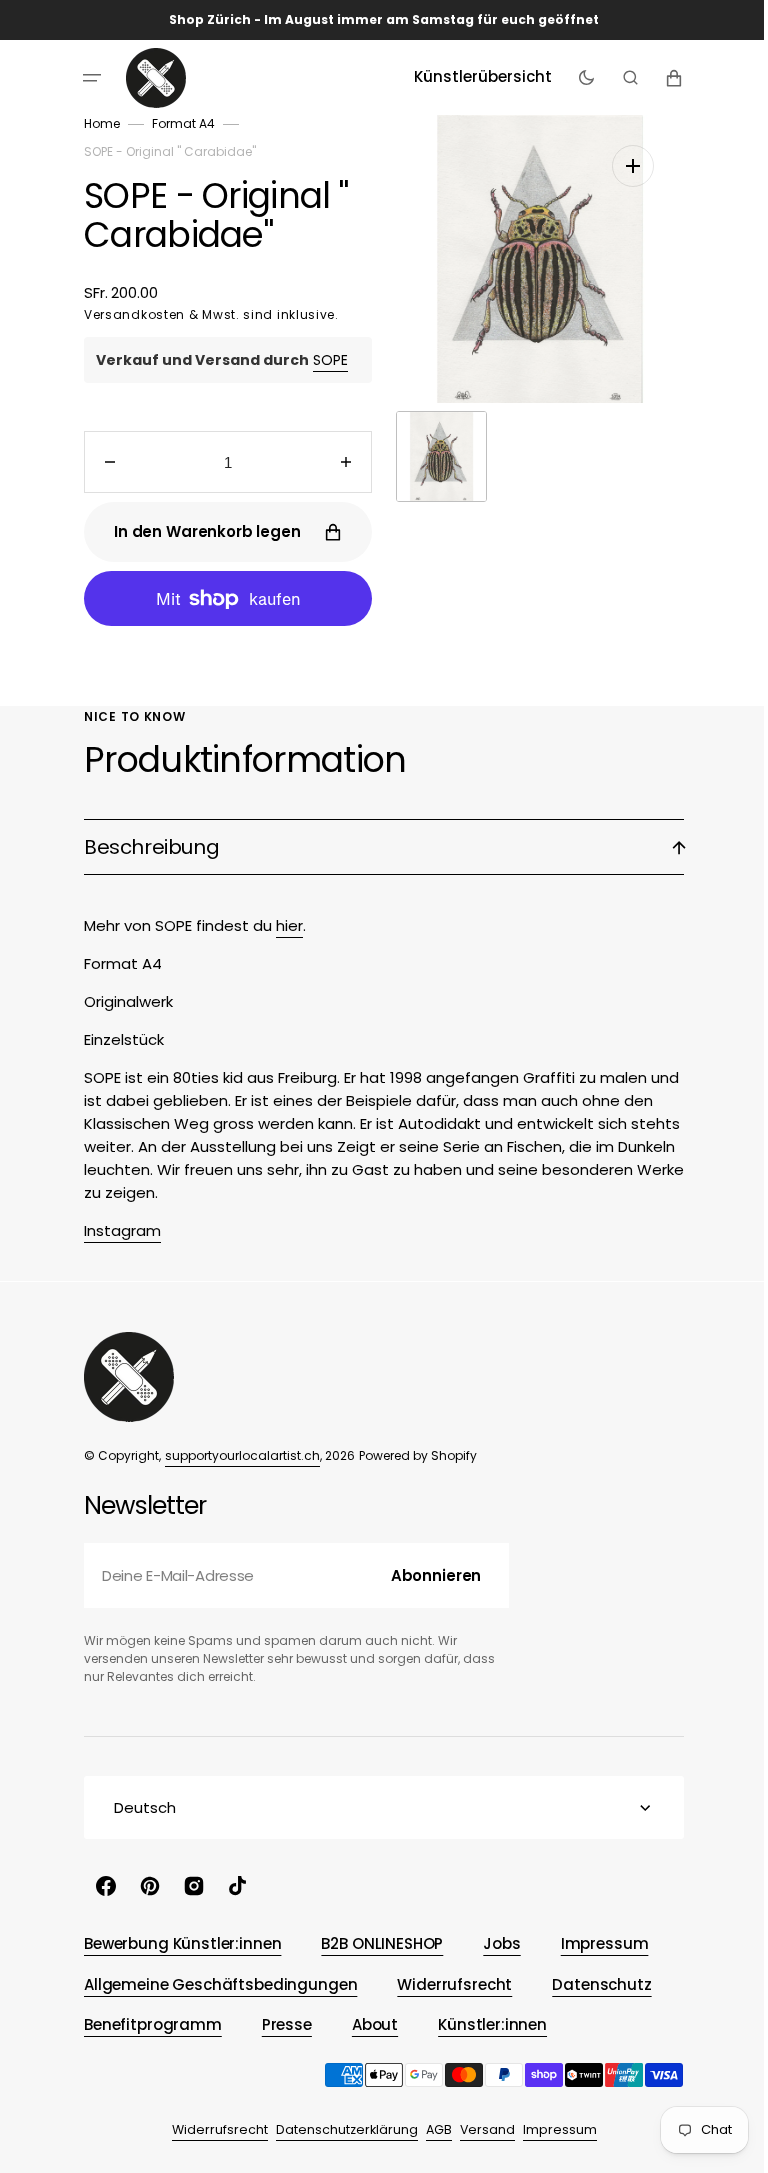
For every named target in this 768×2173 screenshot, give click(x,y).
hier (282, 925)
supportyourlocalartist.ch (235, 1455)
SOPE (323, 360)
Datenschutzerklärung (339, 2129)
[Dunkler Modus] (578, 78)
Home (95, 123)
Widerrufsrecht (212, 2129)
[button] (85, 78)
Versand (479, 2129)
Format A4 (176, 123)
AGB (431, 2129)
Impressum (552, 2129)
